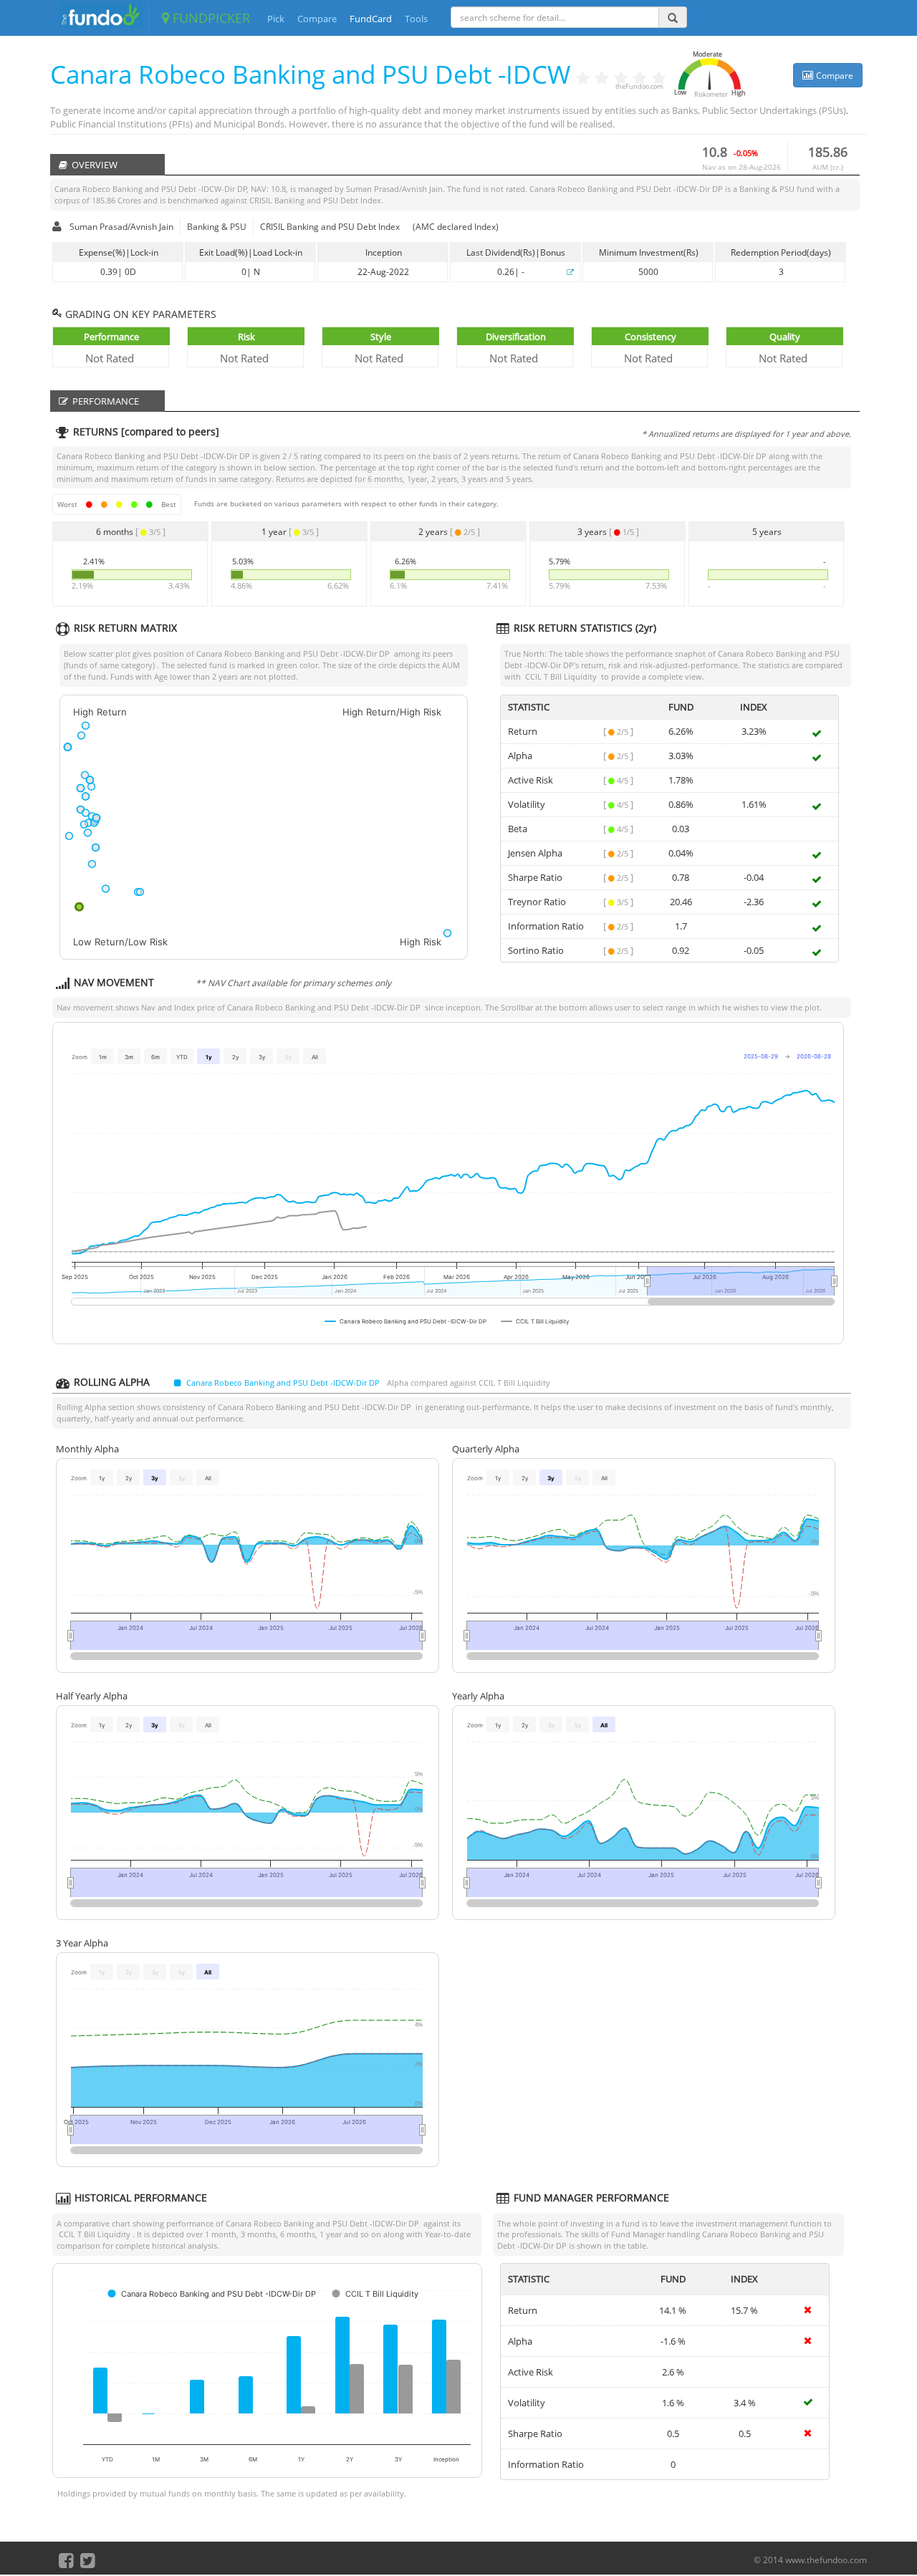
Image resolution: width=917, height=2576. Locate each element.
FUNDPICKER (210, 18)
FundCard (371, 19)
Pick (276, 19)
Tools (416, 19)
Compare (317, 19)
